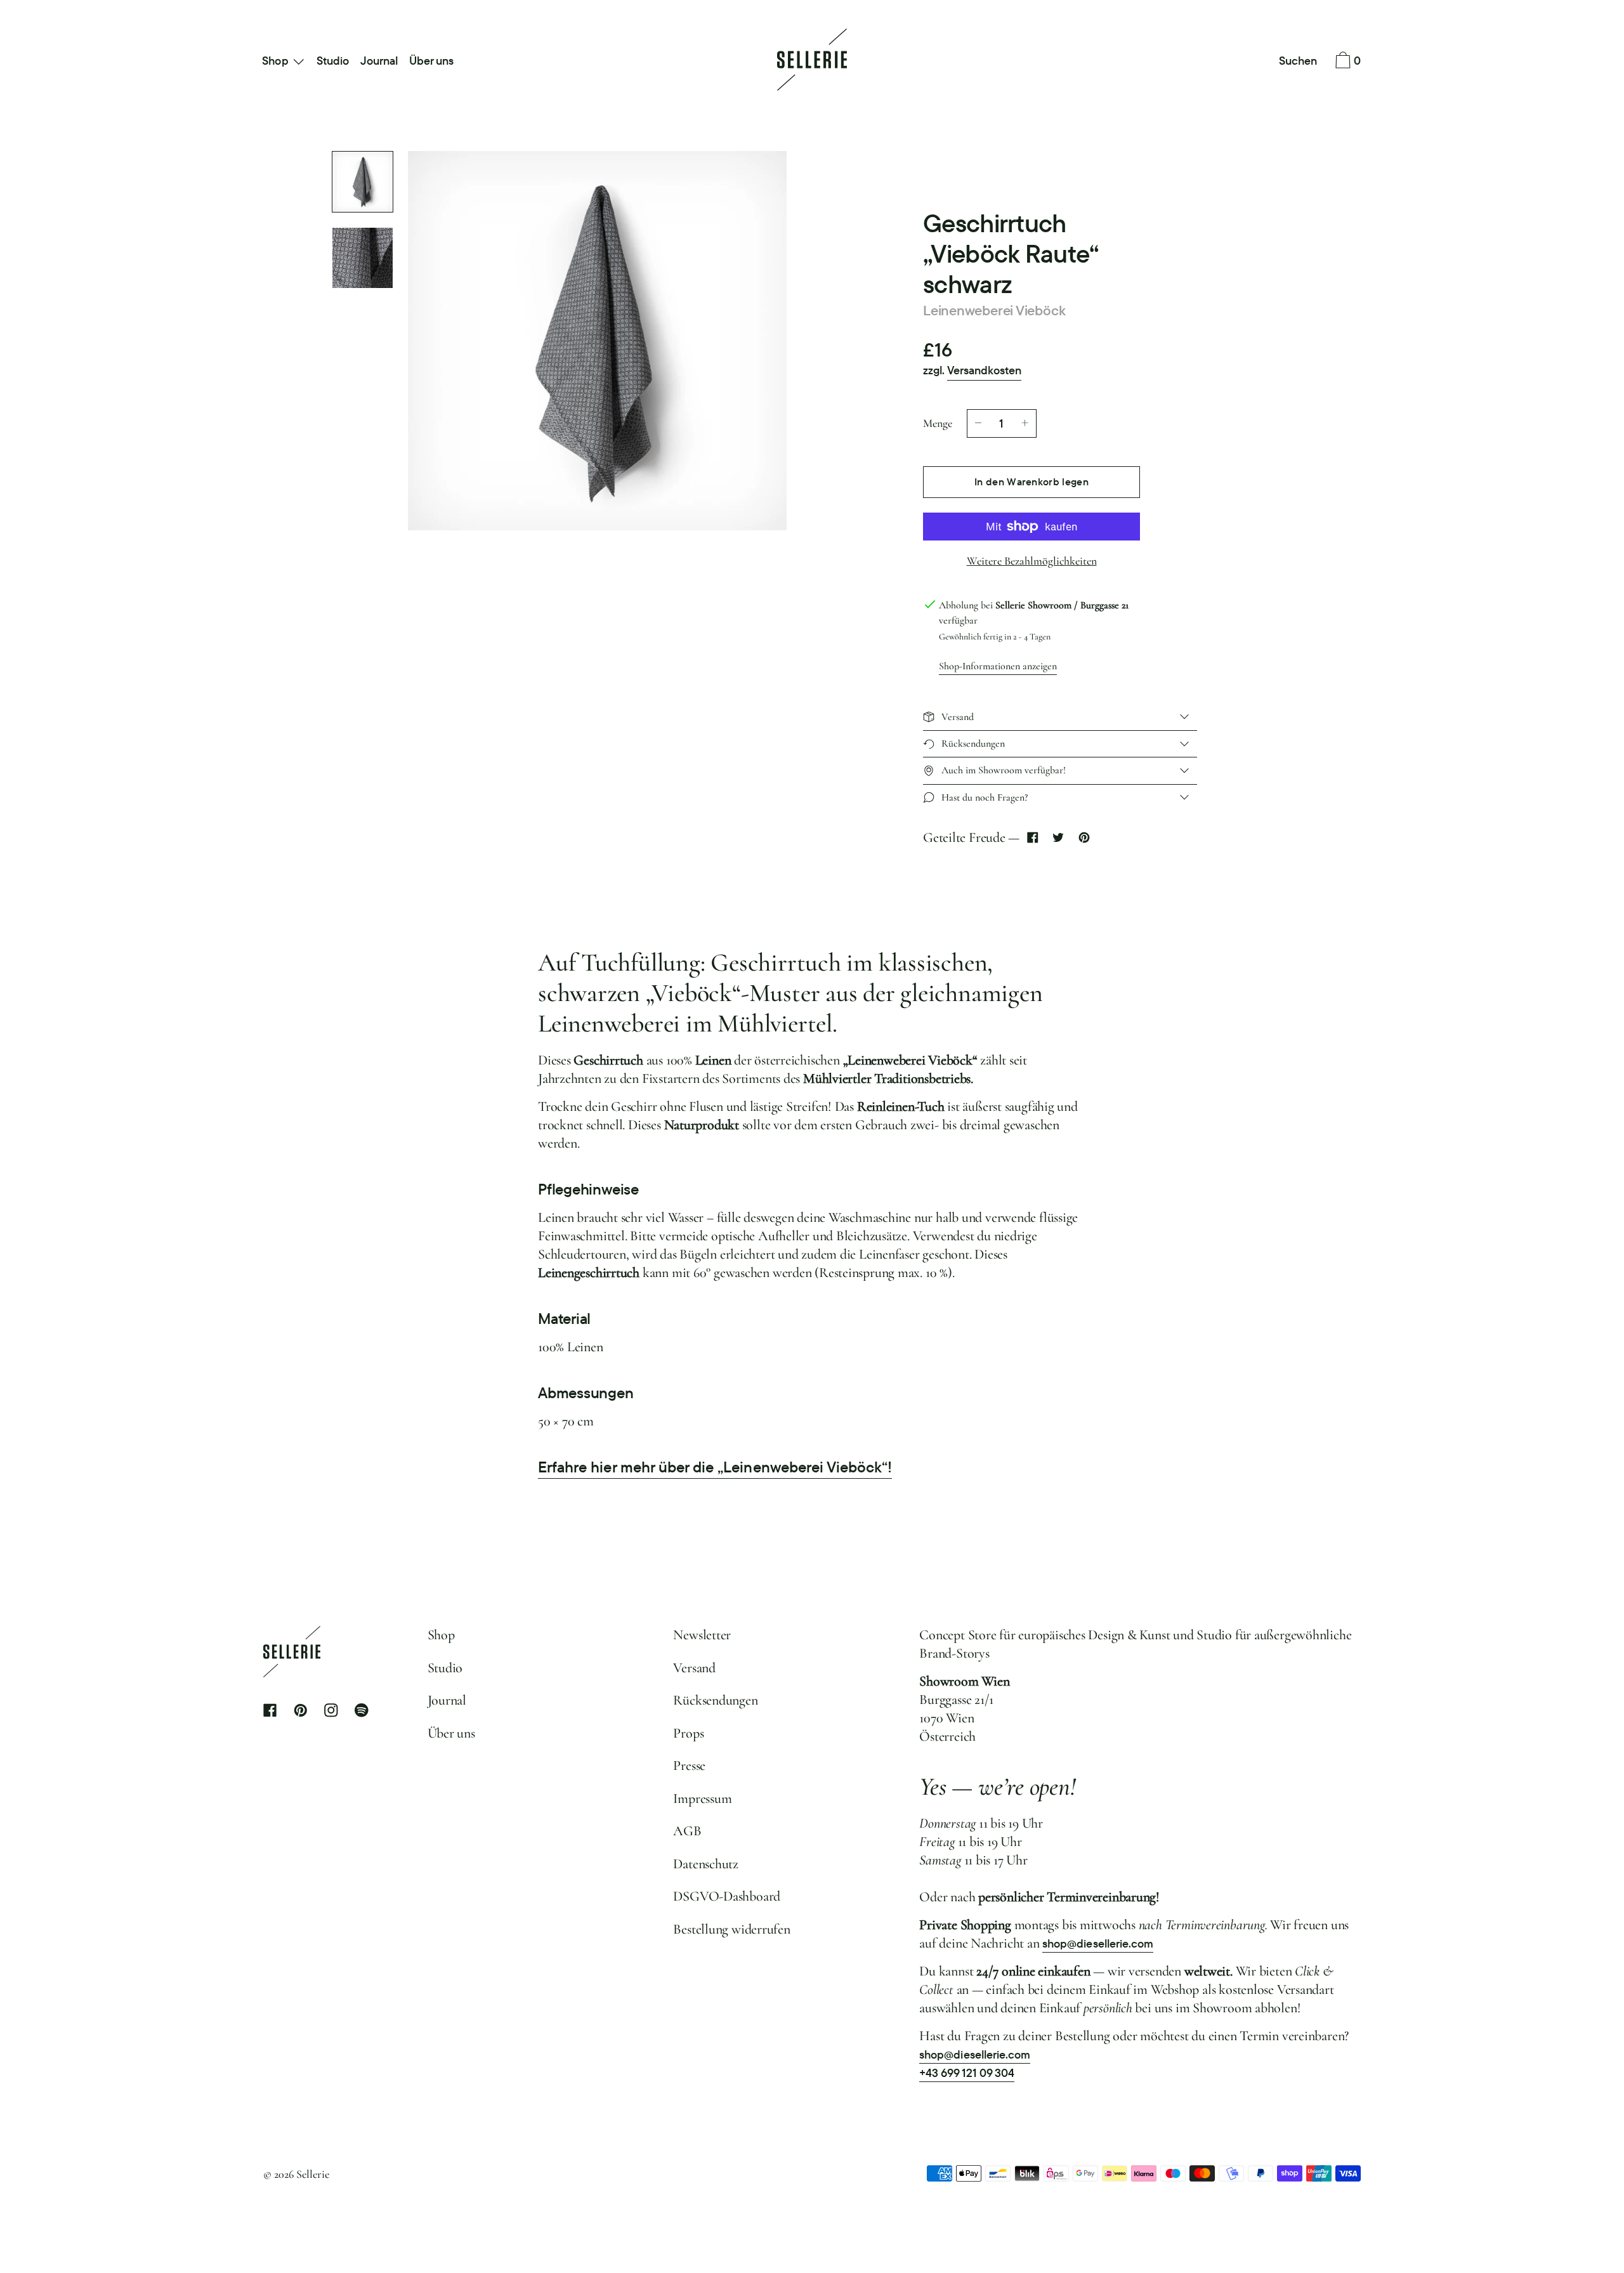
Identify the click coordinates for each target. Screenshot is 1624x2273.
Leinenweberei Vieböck (994, 310)
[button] (1298, 62)
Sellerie (313, 2174)
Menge (938, 423)
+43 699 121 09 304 (967, 2073)
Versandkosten (984, 370)
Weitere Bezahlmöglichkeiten (1032, 561)
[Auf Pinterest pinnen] (1084, 838)
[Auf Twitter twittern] (1058, 838)
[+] (1025, 423)
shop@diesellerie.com (1098, 1943)
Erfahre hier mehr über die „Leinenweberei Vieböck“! (715, 1467)
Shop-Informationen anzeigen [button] (998, 666)
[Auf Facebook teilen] (1032, 838)
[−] (978, 423)
